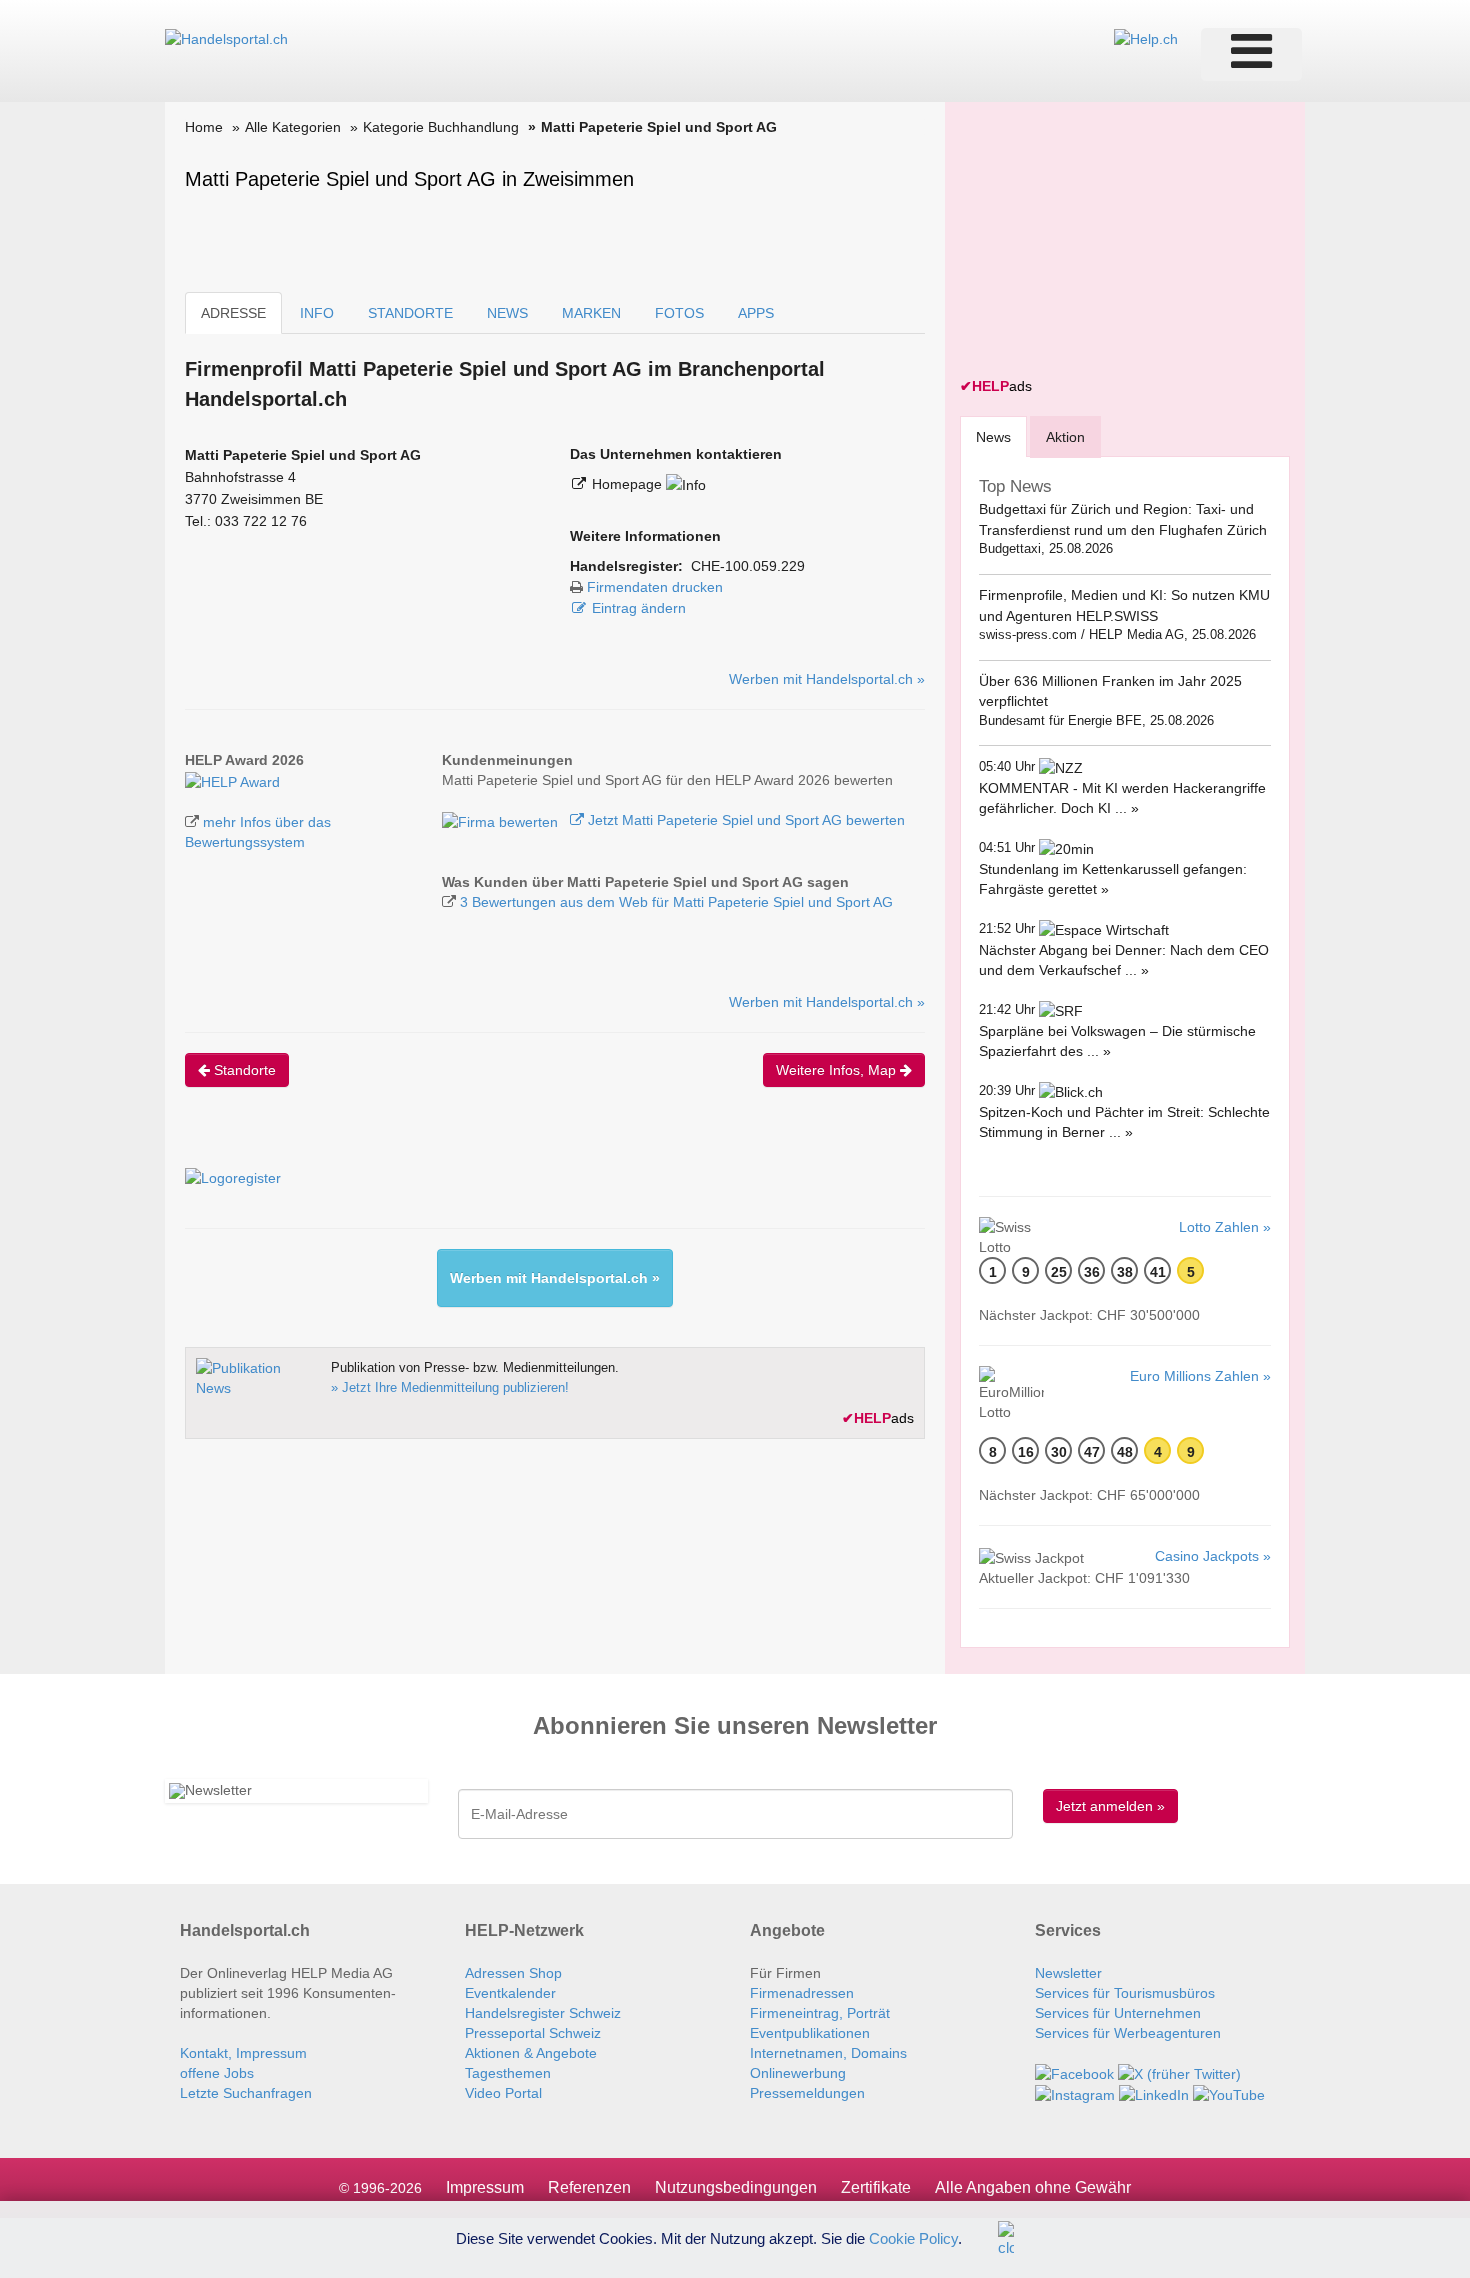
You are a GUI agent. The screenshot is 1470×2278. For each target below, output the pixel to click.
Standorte (243, 1070)
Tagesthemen (508, 2073)
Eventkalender (510, 1993)
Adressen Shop (513, 1973)
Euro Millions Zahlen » (1200, 1376)
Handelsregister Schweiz (543, 2013)
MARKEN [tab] (591, 313)
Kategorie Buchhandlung (441, 127)
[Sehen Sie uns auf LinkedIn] (1154, 2094)
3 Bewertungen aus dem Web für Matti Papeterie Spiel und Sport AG (676, 902)
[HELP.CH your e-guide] (1146, 38)
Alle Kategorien (293, 127)
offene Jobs (217, 2073)
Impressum (485, 2187)
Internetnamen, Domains (828, 2053)
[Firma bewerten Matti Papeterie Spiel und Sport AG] (502, 820)
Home (204, 127)
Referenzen (589, 2187)
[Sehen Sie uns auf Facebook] (1074, 2073)
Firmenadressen (802, 1993)
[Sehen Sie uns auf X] (1179, 2073)
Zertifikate (876, 2187)
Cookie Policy (913, 2237)
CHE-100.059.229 (748, 566)
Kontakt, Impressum (243, 2053)
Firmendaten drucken (655, 587)
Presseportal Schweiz (533, 2033)
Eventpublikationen (810, 2033)
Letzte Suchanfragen (246, 2093)
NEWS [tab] (507, 313)
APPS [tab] (756, 313)
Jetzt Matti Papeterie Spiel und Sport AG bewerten (744, 820)
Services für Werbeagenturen (1128, 2033)
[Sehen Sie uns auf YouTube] (1229, 2094)
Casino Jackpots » (1213, 1556)
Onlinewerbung (798, 2073)
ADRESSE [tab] (233, 313)
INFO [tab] (317, 313)
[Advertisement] (1110, 242)
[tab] (993, 436)
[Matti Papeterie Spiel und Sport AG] (232, 780)
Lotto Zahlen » (1225, 1227)
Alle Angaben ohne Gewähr (1033, 2187)
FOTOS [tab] (679, 313)
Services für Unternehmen (1118, 2013)
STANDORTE (410, 313)
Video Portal (503, 2093)
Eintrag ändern (639, 608)
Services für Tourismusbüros (1125, 1993)
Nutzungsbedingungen (736, 2187)
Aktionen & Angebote (531, 2053)
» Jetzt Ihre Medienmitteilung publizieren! (450, 1387)
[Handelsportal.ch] (226, 38)
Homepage (629, 484)
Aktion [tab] (1065, 437)
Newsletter (1068, 1973)
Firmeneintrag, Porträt (820, 2013)
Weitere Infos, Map (838, 1070)
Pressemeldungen (807, 2093)
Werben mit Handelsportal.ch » (827, 679)
